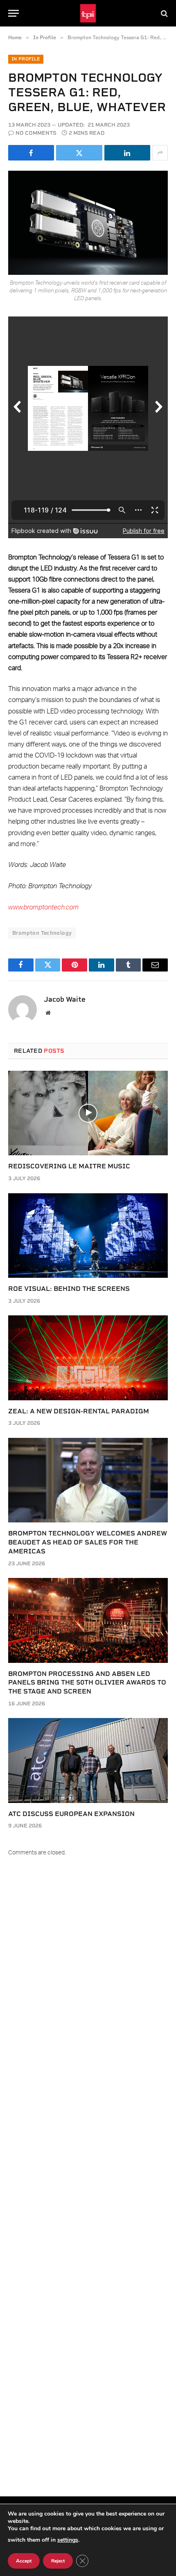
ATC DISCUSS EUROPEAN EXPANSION (71, 1814)
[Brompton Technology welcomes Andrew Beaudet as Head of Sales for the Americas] (88, 1480)
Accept (24, 2561)
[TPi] (88, 13)
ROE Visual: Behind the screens (69, 1289)
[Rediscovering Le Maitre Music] (88, 1113)
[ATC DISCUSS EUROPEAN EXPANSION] (88, 1760)
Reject (58, 2561)
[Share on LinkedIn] (127, 153)
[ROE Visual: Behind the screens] (88, 1236)
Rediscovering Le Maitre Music (69, 1166)
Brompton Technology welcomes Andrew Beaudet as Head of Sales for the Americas (88, 1542)
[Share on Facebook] (31, 153)
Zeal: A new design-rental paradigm (79, 1411)
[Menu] (14, 13)
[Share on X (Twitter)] (79, 153)
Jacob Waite (65, 999)
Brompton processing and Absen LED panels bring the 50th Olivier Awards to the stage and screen (87, 1683)
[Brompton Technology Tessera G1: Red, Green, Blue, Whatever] (88, 223)
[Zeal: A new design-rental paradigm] (88, 1358)
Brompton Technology (42, 933)
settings (68, 2540)
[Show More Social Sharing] (160, 153)
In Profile (26, 59)
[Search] (164, 13)
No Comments (36, 133)
